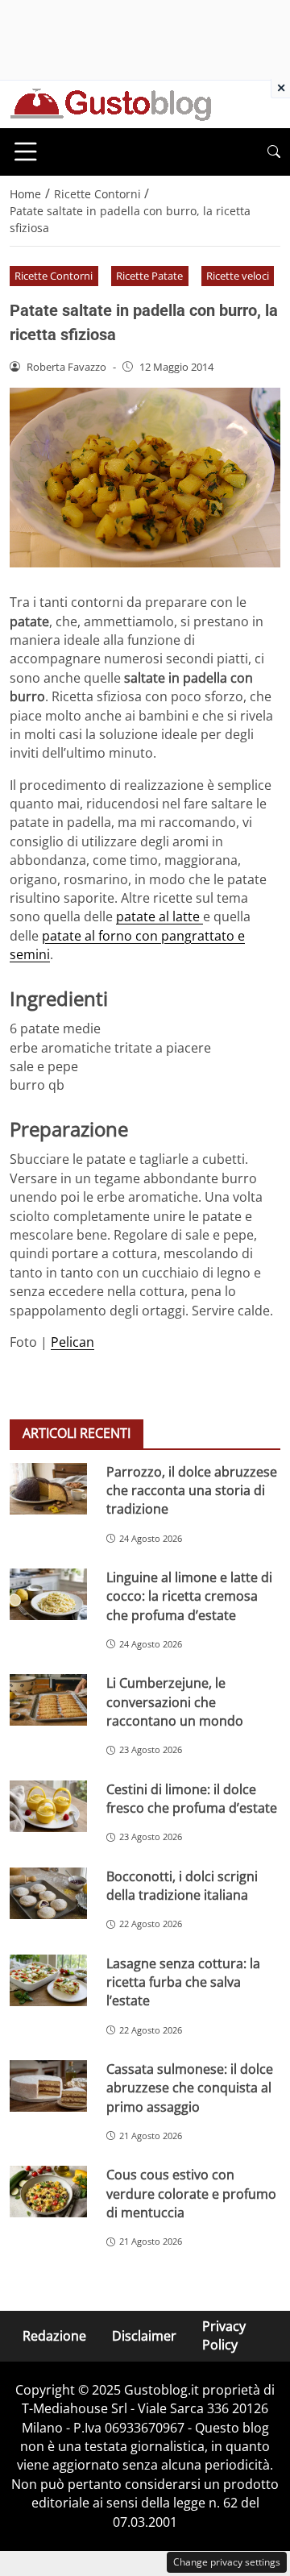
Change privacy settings (227, 2562)
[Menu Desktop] (26, 152)
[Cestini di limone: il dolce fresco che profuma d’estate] (48, 1806)
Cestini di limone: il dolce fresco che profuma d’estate (192, 1799)
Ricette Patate (149, 276)
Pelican (72, 1342)
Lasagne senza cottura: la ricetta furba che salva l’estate (183, 1982)
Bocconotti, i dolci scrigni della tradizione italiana (182, 1886)
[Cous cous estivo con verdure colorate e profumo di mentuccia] (48, 2192)
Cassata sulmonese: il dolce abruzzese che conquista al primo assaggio (190, 2088)
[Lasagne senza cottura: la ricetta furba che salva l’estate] (48, 1980)
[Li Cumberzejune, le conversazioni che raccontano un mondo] (48, 1700)
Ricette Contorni (54, 276)
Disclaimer (144, 2335)
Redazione (54, 2335)
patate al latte (159, 916)
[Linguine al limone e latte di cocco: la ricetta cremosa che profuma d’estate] (48, 1594)
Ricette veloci (238, 276)
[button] (274, 152)
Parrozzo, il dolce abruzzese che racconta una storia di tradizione (192, 1491)
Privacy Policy (224, 2335)
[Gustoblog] (110, 103)
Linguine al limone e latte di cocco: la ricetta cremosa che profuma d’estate (189, 1596)
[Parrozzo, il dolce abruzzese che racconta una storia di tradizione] (48, 1489)
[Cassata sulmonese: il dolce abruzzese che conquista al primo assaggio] (48, 2086)
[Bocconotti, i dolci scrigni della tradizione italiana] (48, 1893)
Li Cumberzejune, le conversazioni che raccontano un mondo (175, 1702)
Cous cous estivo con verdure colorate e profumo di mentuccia (191, 2194)
